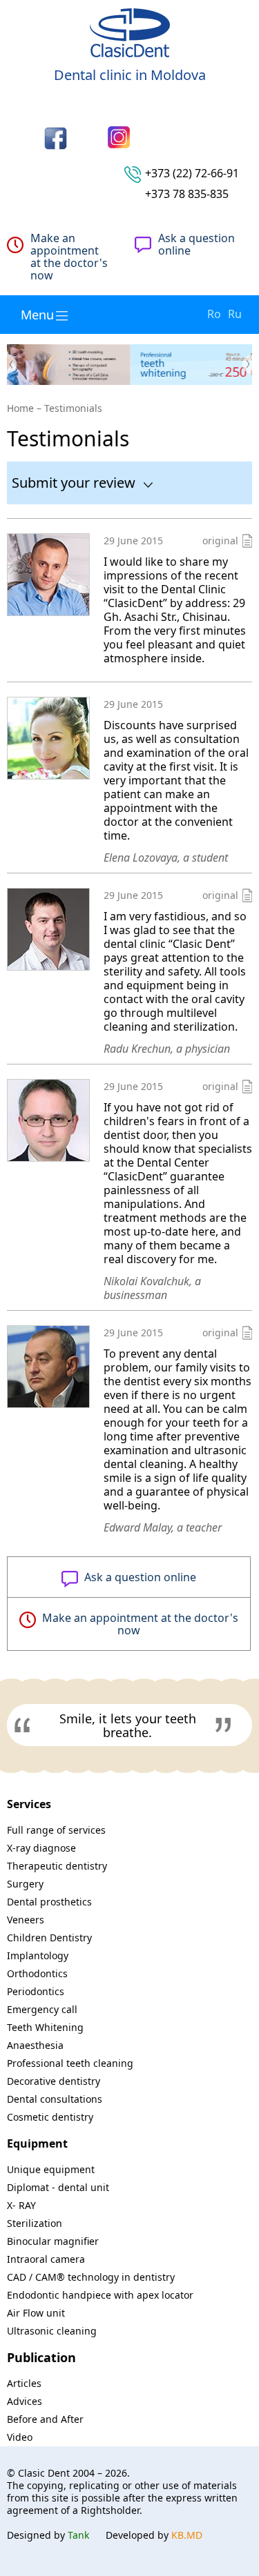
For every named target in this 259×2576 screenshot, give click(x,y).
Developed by (154, 2535)
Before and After (45, 2419)
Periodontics (36, 1991)
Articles (24, 2383)
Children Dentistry (49, 1938)
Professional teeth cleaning (70, 2063)
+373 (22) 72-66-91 (192, 173)
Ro (214, 314)
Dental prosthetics (49, 1902)
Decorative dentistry (54, 2081)
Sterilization (35, 2223)
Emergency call (42, 2009)
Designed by (48, 2535)
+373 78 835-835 (187, 194)
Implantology (38, 1955)
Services (29, 1804)
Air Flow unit (36, 2313)
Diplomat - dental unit (58, 2187)
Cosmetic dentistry (50, 2117)
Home (20, 408)
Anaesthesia (35, 2045)
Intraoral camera (46, 2259)
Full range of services (56, 1830)
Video (20, 2437)
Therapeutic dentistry (57, 1866)
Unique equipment (51, 2169)
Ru (235, 314)
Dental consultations (55, 2099)
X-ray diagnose (41, 1848)
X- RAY (21, 2205)
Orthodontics (37, 1973)
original (220, 541)
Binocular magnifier (53, 2241)
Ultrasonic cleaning (52, 2331)
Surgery (25, 1884)
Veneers (26, 1920)
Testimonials (73, 408)
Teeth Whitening (45, 2027)
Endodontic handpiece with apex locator (100, 2295)
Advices (25, 2401)
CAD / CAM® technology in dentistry (91, 2277)
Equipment (37, 2143)
